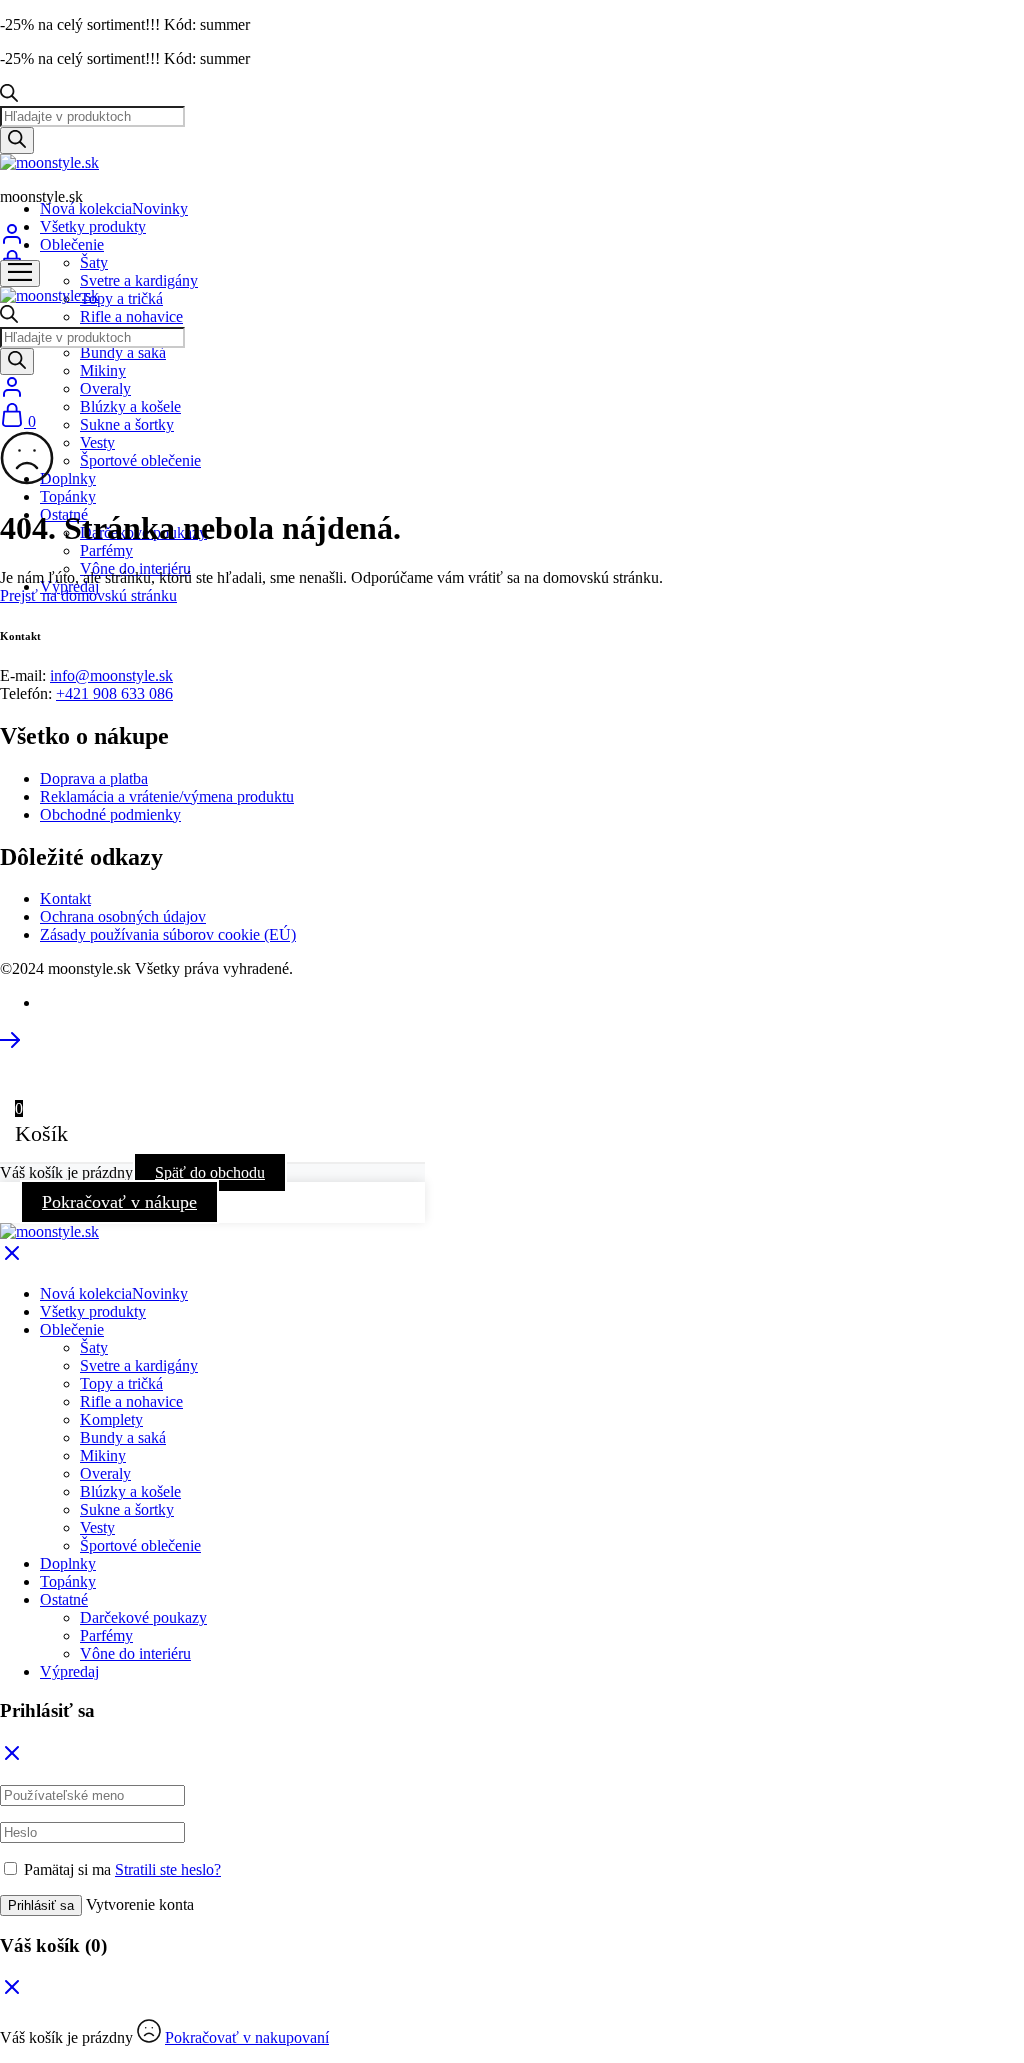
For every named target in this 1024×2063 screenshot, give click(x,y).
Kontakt (65, 898)
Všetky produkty (93, 226)
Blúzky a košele (130, 406)
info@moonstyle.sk (111, 675)
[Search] (17, 140)
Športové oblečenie (140, 460)
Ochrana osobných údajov (123, 916)
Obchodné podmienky (110, 814)
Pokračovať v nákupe (119, 1202)
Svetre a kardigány (139, 280)
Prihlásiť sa (41, 1905)
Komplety (111, 1419)
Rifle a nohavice (131, 316)
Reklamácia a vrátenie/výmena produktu (167, 796)
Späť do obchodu (210, 1172)
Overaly (105, 388)
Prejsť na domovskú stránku (88, 595)
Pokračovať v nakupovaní (247, 2037)
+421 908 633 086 (114, 693)
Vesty (97, 442)
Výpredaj (69, 1671)
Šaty (94, 262)
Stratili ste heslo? (168, 1869)
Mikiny (103, 370)
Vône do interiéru (135, 1653)
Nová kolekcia (114, 208)
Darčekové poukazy (143, 1617)
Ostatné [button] (64, 1599)
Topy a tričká (121, 298)
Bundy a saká (123, 352)
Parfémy (106, 550)
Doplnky (68, 478)
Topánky (68, 496)
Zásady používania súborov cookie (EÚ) (168, 934)
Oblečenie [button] (72, 244)
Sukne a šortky (127, 424)
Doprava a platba (94, 778)
